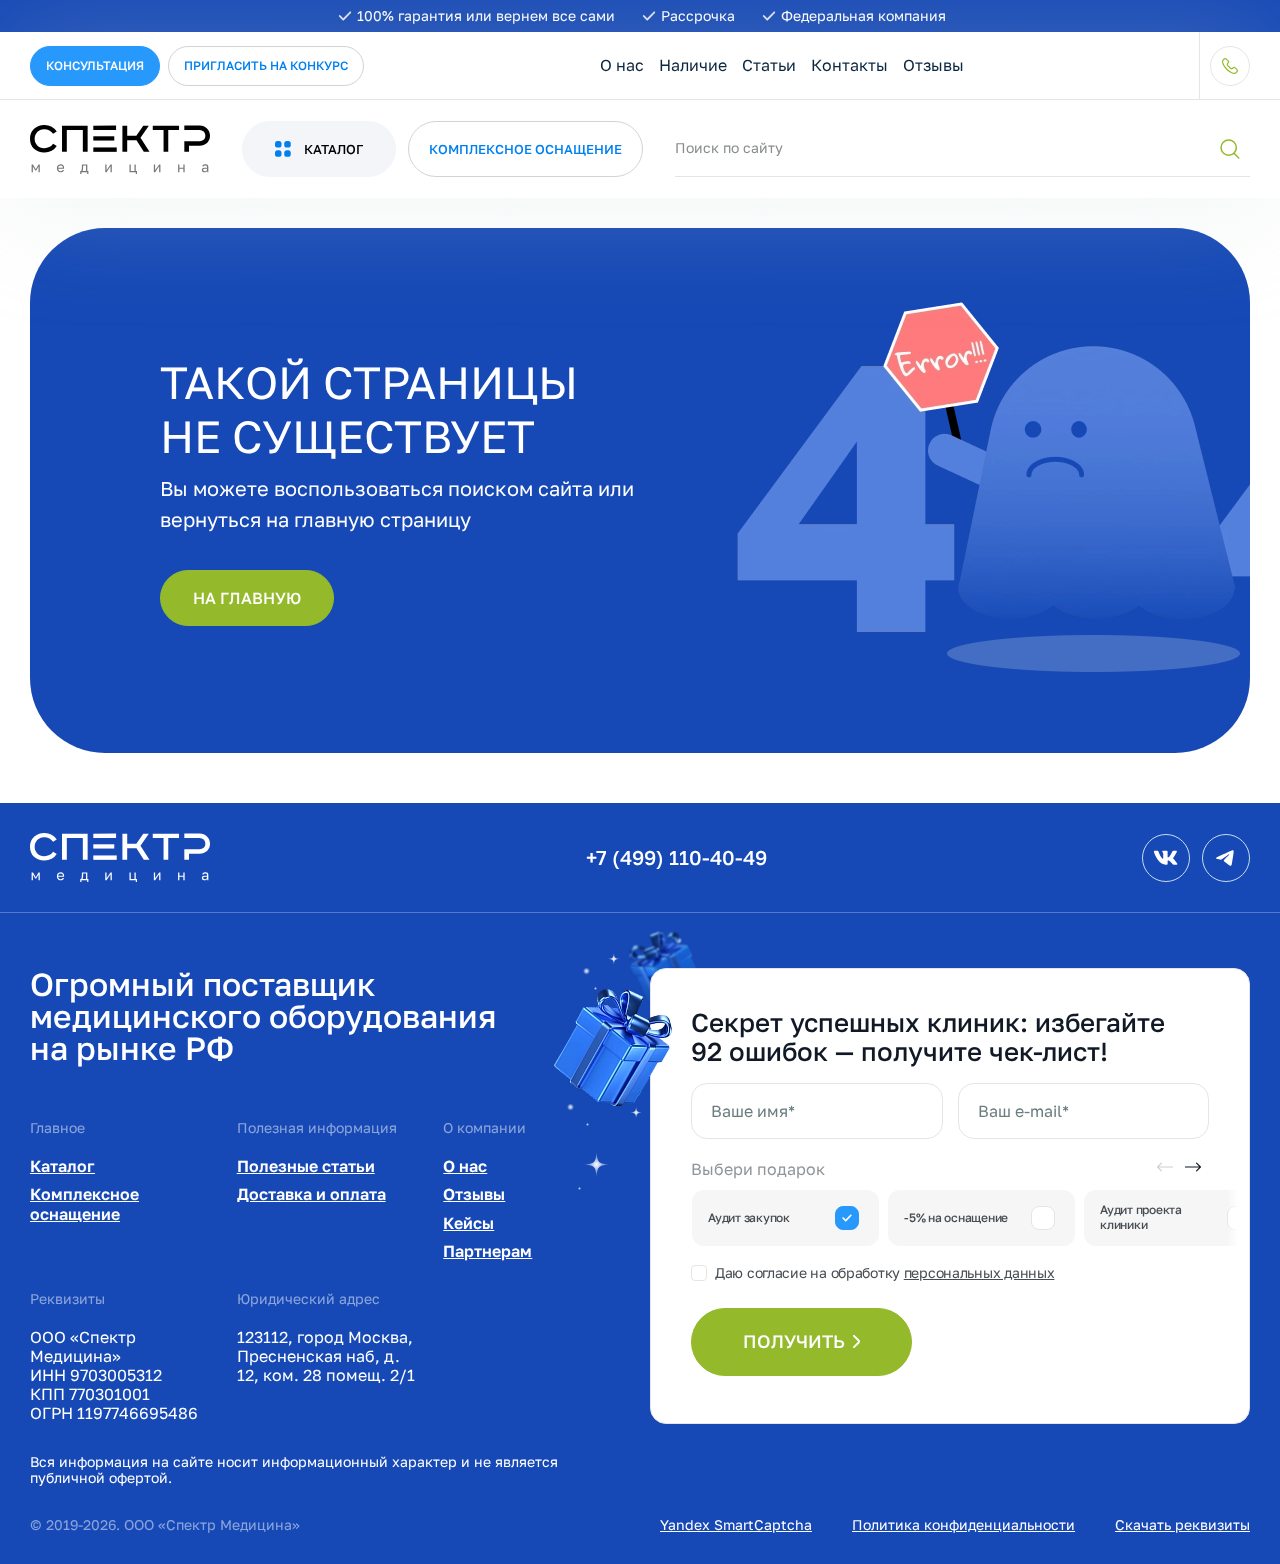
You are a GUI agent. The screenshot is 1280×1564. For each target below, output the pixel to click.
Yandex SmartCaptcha (736, 1524)
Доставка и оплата (311, 1194)
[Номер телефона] (1230, 66)
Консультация (95, 65)
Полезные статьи (306, 1166)
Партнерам (487, 1251)
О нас (622, 65)
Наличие (693, 65)
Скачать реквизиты (1182, 1524)
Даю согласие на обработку (884, 1272)
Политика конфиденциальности (963, 1524)
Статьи (769, 65)
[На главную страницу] (120, 856)
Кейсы (468, 1223)
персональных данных (979, 1272)
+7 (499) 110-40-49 (676, 857)
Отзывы (933, 65)
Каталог (62, 1166)
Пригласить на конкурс (266, 65)
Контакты (849, 65)
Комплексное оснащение (84, 1203)
